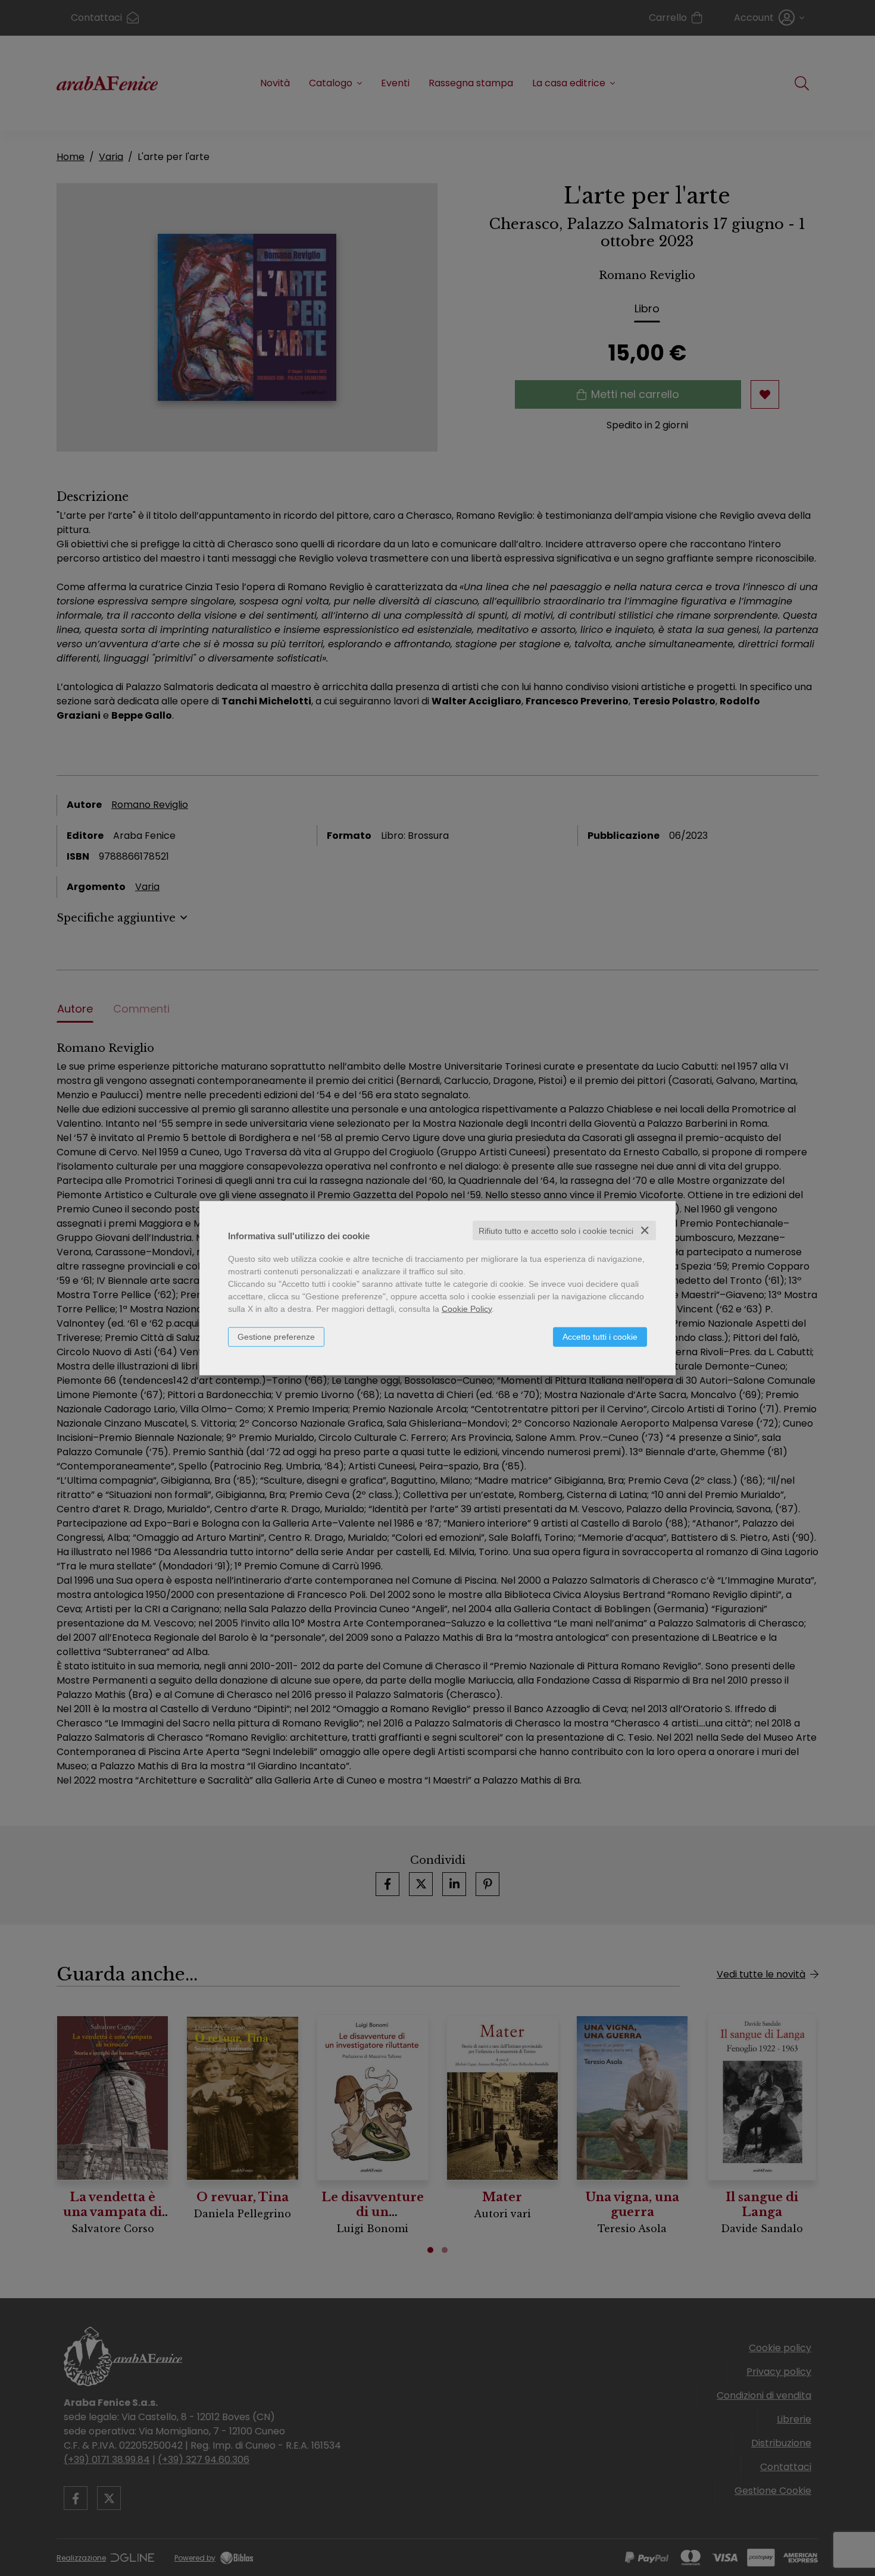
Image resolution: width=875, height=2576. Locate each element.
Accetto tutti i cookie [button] (600, 1336)
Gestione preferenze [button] (276, 1336)
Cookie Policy (467, 1308)
